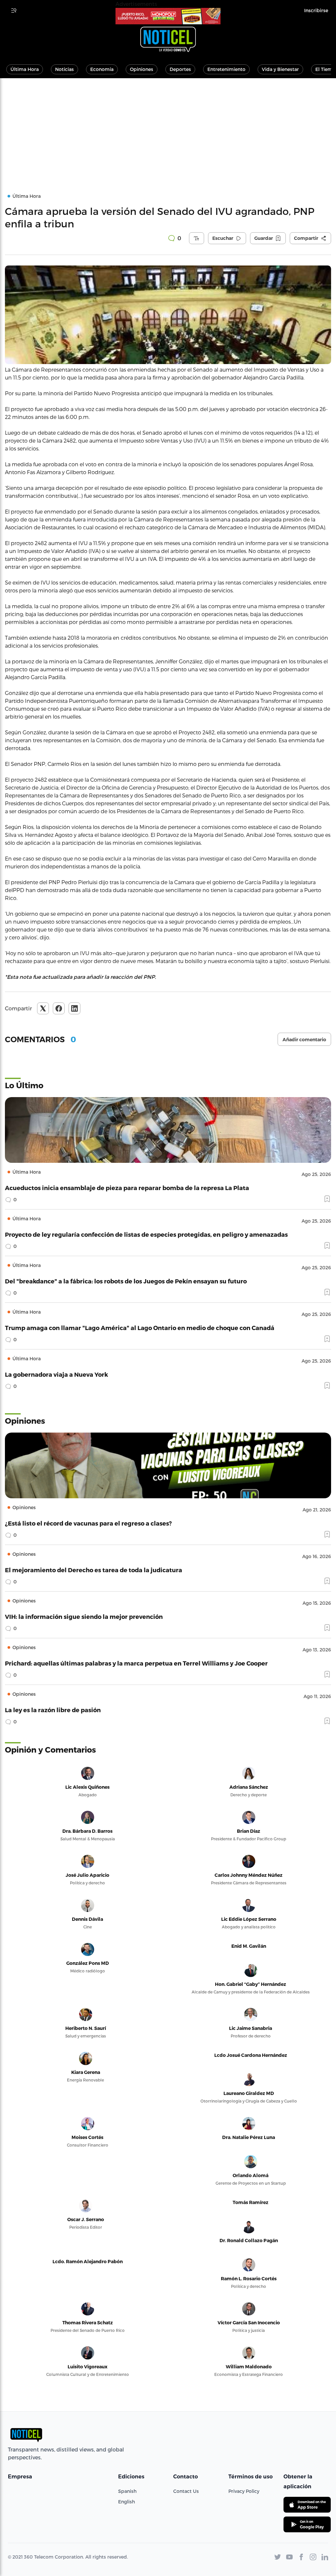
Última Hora (25, 69)
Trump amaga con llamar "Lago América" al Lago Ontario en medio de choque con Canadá (140, 1328)
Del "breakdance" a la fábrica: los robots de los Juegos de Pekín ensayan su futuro (126, 1281)
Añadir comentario (304, 1040)
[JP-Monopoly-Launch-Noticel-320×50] (168, 16)
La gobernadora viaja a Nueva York (56, 1374)
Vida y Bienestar (280, 69)
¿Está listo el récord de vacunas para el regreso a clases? (88, 1523)
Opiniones (142, 69)
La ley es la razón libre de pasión (53, 1710)
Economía (102, 69)
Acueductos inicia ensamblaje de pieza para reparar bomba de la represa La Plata (127, 1188)
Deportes (180, 69)
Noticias (64, 69)
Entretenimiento (226, 69)
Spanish (127, 2491)
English (126, 2502)
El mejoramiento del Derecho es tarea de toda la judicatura (94, 1570)
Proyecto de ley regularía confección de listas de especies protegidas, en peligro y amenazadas (146, 1234)
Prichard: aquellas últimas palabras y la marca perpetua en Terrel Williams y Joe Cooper (136, 1663)
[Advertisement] (168, 127)
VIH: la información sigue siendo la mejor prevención (84, 1616)
